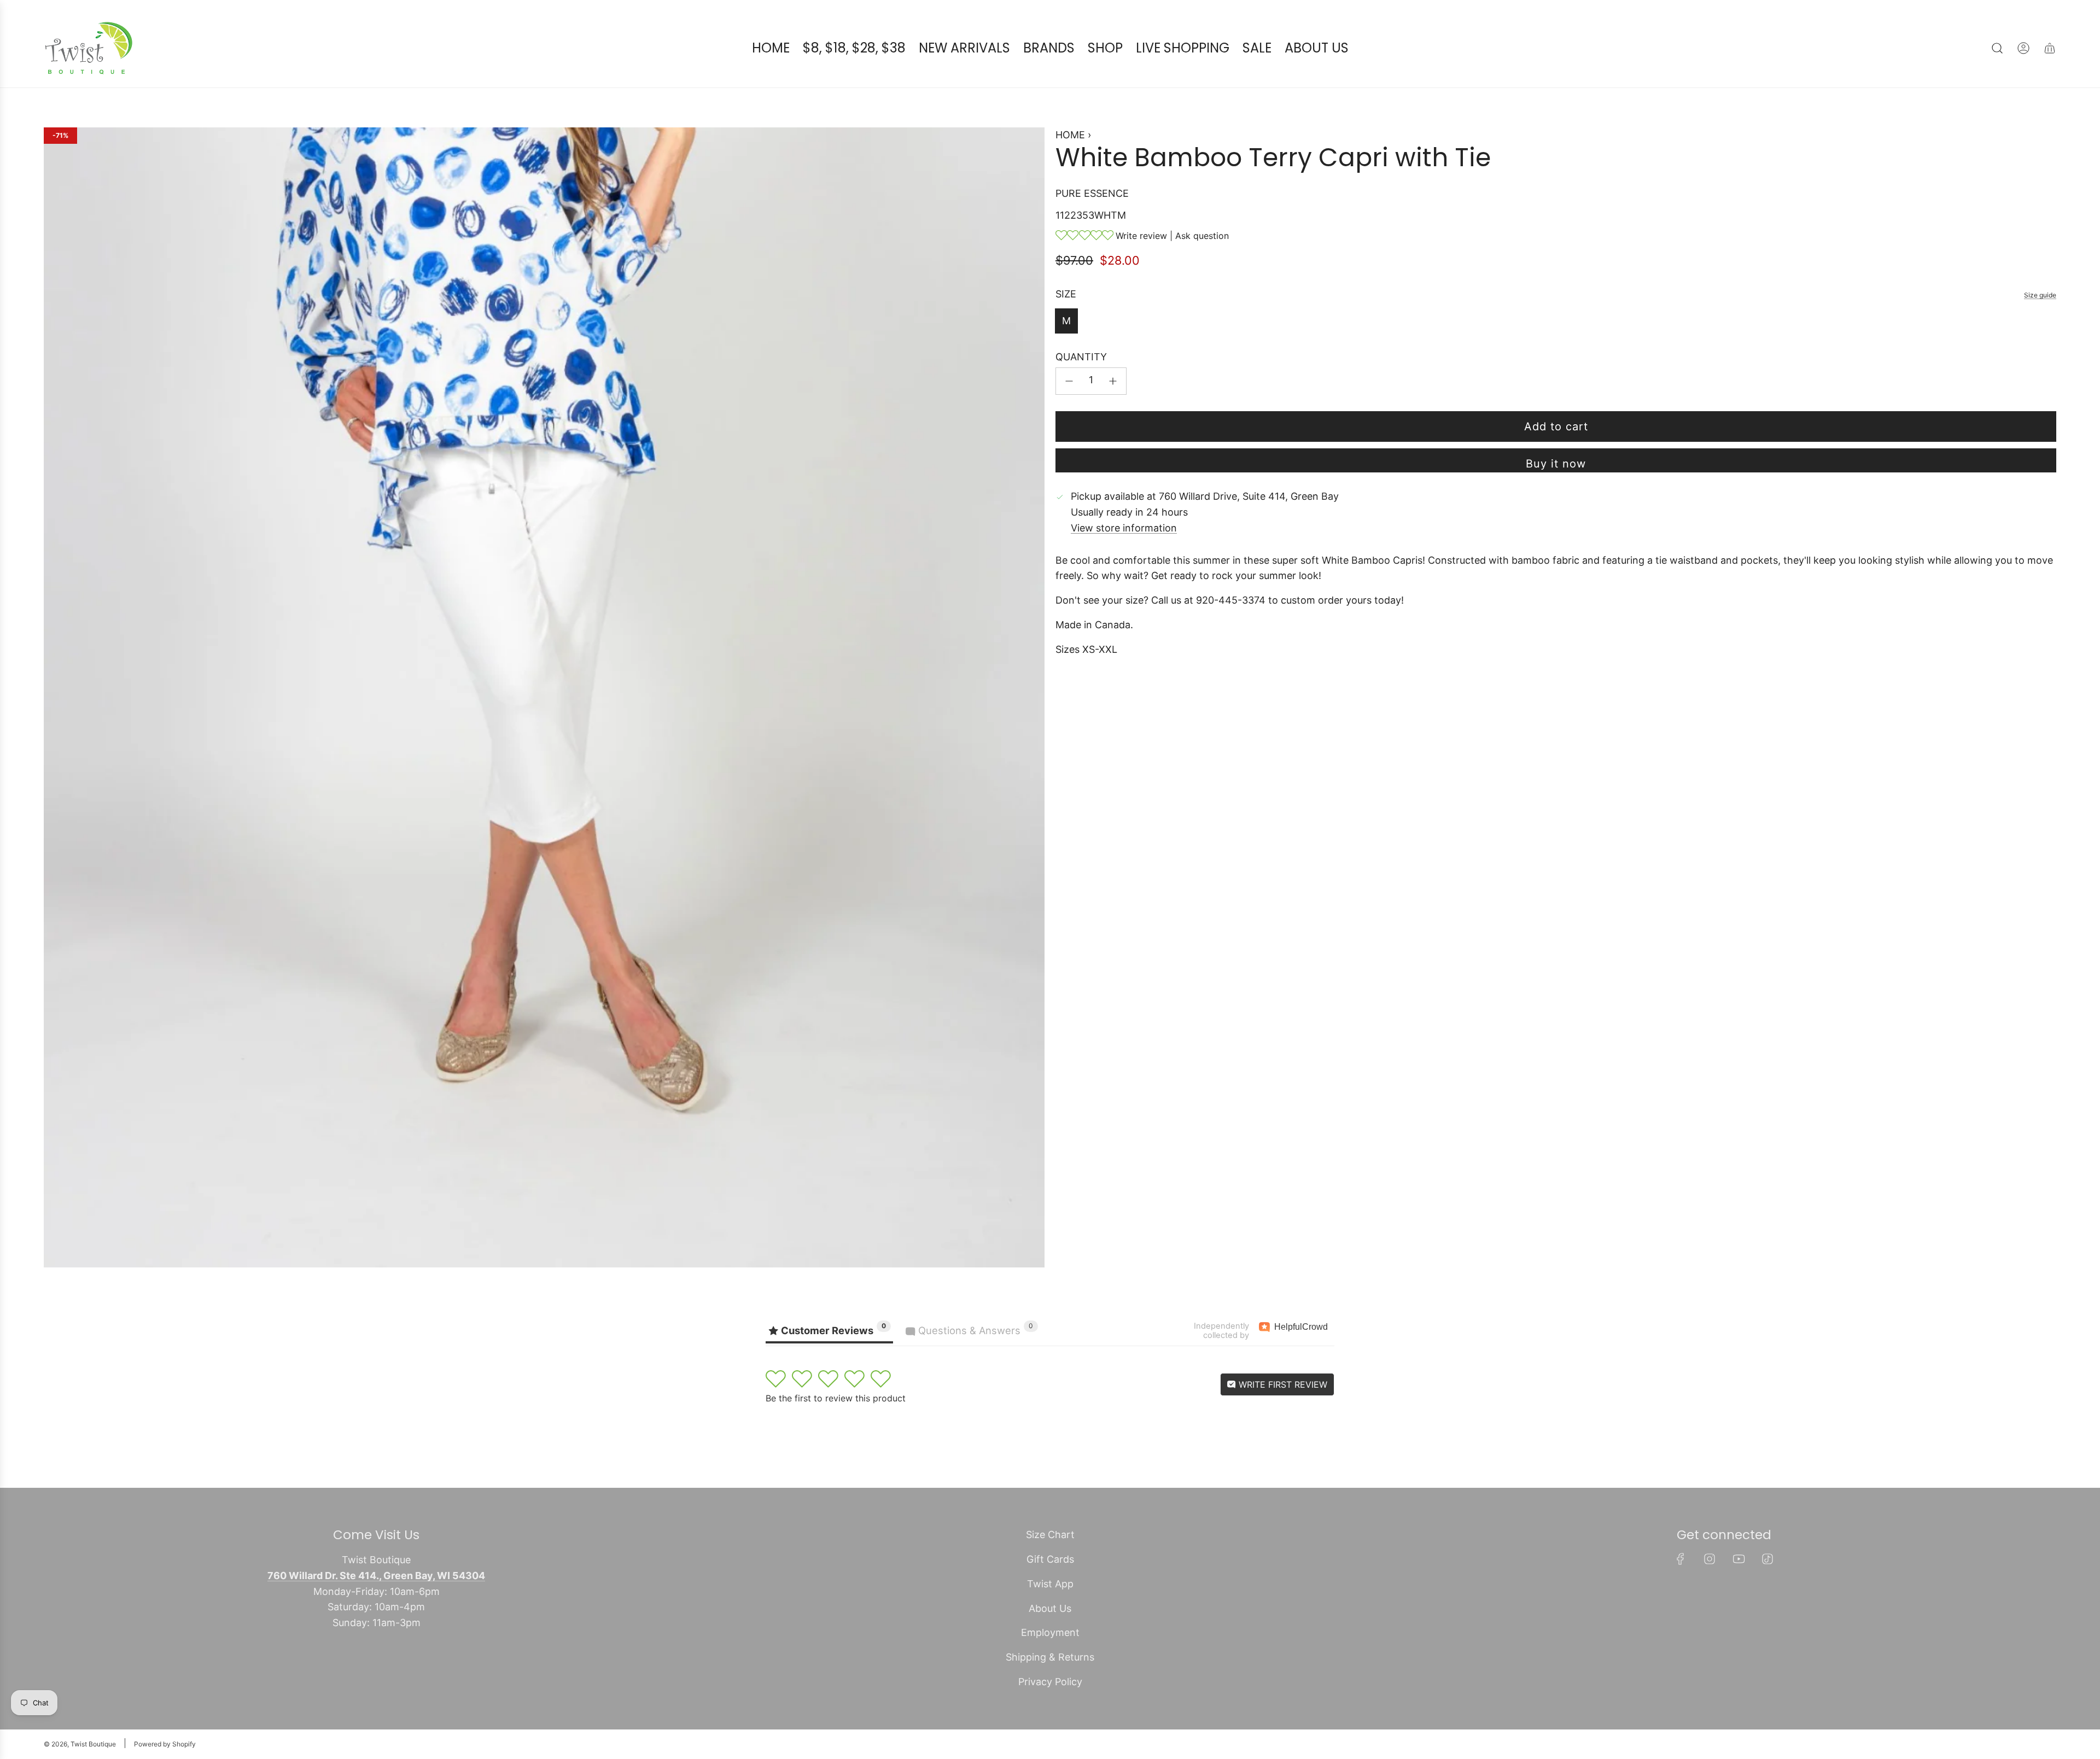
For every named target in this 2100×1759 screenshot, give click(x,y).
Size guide (2040, 295)
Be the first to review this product (836, 1398)
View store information (1124, 528)
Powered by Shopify (165, 1744)
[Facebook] (1681, 1559)
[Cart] (2050, 48)
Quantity (1081, 357)
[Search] (1997, 48)
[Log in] (2023, 48)
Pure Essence (1092, 193)
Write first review (1282, 1384)
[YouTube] (1739, 1559)
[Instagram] (1710, 1559)
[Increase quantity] (1113, 381)
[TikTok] (1767, 1559)
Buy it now (1556, 464)
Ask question (1202, 236)
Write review (1141, 236)
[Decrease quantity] (1069, 381)
